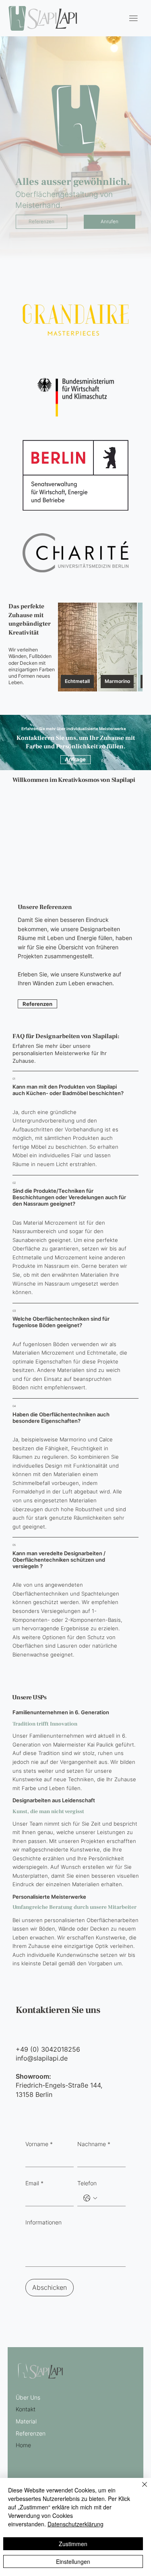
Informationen (43, 2222)
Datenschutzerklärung (75, 2524)
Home (23, 2445)
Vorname (39, 2144)
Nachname (94, 2144)
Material (26, 2421)
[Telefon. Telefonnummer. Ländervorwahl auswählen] (90, 2198)
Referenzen (31, 2433)
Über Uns (28, 2397)
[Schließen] (140, 2489)
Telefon (87, 2183)
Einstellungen (73, 2561)
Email (34, 2183)
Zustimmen (73, 2544)
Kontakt (26, 2409)
